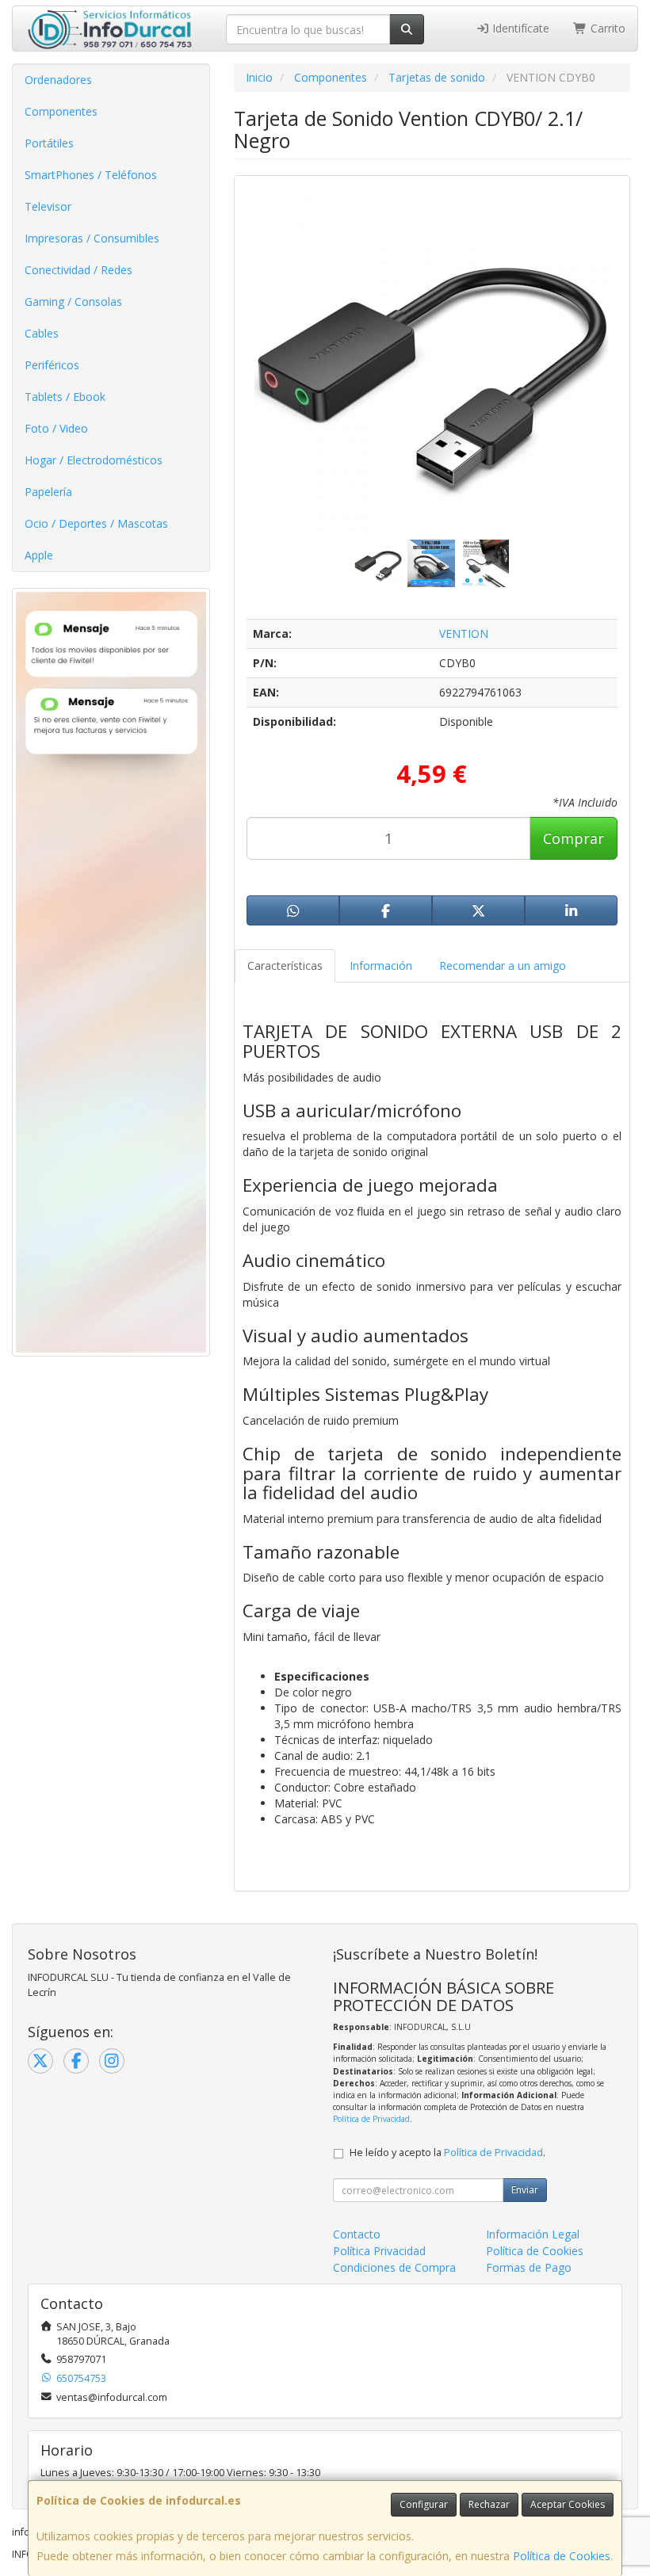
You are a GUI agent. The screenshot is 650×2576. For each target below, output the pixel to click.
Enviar (525, 2190)
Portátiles (49, 143)
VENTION (464, 634)
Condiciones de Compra (394, 2267)
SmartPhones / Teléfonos (91, 175)
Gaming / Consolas (73, 301)
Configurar (424, 2504)
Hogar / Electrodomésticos (94, 460)
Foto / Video (56, 428)
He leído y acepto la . (447, 2152)
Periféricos (52, 365)
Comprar (574, 838)
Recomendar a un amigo (503, 966)
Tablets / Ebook (65, 397)
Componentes (61, 111)
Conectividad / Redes (78, 270)
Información (381, 966)
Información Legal (533, 2234)
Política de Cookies (562, 2556)
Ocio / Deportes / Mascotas (96, 523)
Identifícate (519, 28)
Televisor (48, 206)
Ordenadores (58, 80)
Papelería (48, 492)
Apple (39, 555)
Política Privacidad (379, 2251)
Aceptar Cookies (568, 2504)
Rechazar (489, 2504)
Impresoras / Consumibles (92, 238)
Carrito (606, 28)
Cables (42, 333)
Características (285, 966)
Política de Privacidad (371, 2119)
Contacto (357, 2234)
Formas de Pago (529, 2267)
